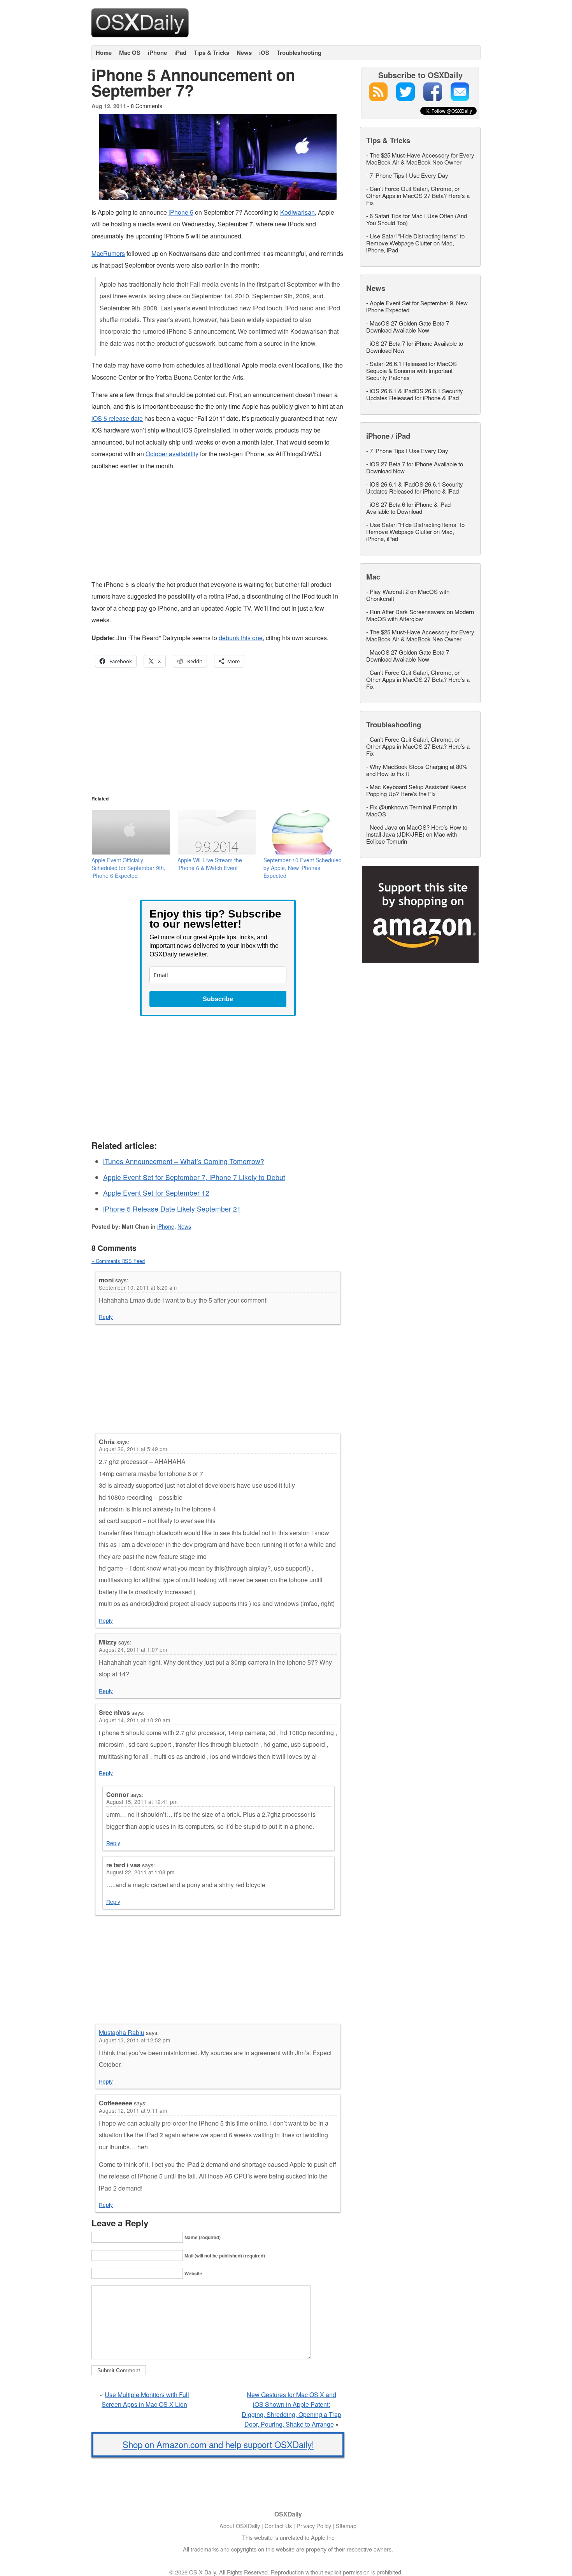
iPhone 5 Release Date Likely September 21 (172, 1209)
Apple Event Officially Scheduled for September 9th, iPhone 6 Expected (128, 868)
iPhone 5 (181, 212)
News (244, 53)
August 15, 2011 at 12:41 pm (142, 1802)
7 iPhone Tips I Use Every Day (409, 175)
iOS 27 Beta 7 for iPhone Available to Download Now (415, 347)
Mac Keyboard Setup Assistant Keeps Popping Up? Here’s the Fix (416, 790)
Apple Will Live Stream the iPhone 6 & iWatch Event (210, 864)
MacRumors (108, 253)
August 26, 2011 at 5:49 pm (133, 1449)
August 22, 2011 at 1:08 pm (140, 1872)
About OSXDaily (240, 2526)
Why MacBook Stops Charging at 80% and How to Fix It (417, 770)
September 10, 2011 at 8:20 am (138, 1287)
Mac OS (130, 53)
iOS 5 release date (117, 418)
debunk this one (241, 638)
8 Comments (147, 106)
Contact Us (278, 2526)
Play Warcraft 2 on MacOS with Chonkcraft (408, 595)
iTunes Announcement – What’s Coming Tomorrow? (184, 1161)
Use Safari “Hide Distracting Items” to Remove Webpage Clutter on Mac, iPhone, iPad (415, 243)
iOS (264, 53)
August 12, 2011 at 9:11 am (133, 2110)
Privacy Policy (314, 2526)
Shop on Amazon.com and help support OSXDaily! (218, 2444)
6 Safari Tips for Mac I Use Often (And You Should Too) (417, 219)
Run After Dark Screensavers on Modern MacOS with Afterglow (420, 615)
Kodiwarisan (297, 212)
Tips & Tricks (211, 53)
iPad (180, 53)
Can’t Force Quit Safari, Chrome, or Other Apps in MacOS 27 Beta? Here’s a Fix (418, 195)
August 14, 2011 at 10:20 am (134, 1720)
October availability (172, 454)
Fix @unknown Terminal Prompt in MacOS (412, 810)
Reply (106, 1317)
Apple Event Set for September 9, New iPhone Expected (417, 306)
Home (104, 53)
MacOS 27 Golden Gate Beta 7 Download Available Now (408, 327)
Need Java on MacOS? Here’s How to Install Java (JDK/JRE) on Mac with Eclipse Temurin (417, 834)
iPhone (157, 53)
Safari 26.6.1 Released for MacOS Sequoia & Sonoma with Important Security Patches (411, 370)
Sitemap (346, 2526)
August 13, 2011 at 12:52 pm (134, 2040)
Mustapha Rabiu (122, 2032)
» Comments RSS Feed (118, 1261)
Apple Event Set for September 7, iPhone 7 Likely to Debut (194, 1177)
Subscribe (218, 999)
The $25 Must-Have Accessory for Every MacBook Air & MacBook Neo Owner (420, 158)
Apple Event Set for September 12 (156, 1193)
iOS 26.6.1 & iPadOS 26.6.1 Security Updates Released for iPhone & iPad (415, 394)
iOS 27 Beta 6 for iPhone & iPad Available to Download (408, 508)
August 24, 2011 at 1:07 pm (133, 1650)
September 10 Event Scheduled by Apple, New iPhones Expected (303, 868)
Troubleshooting (299, 53)
